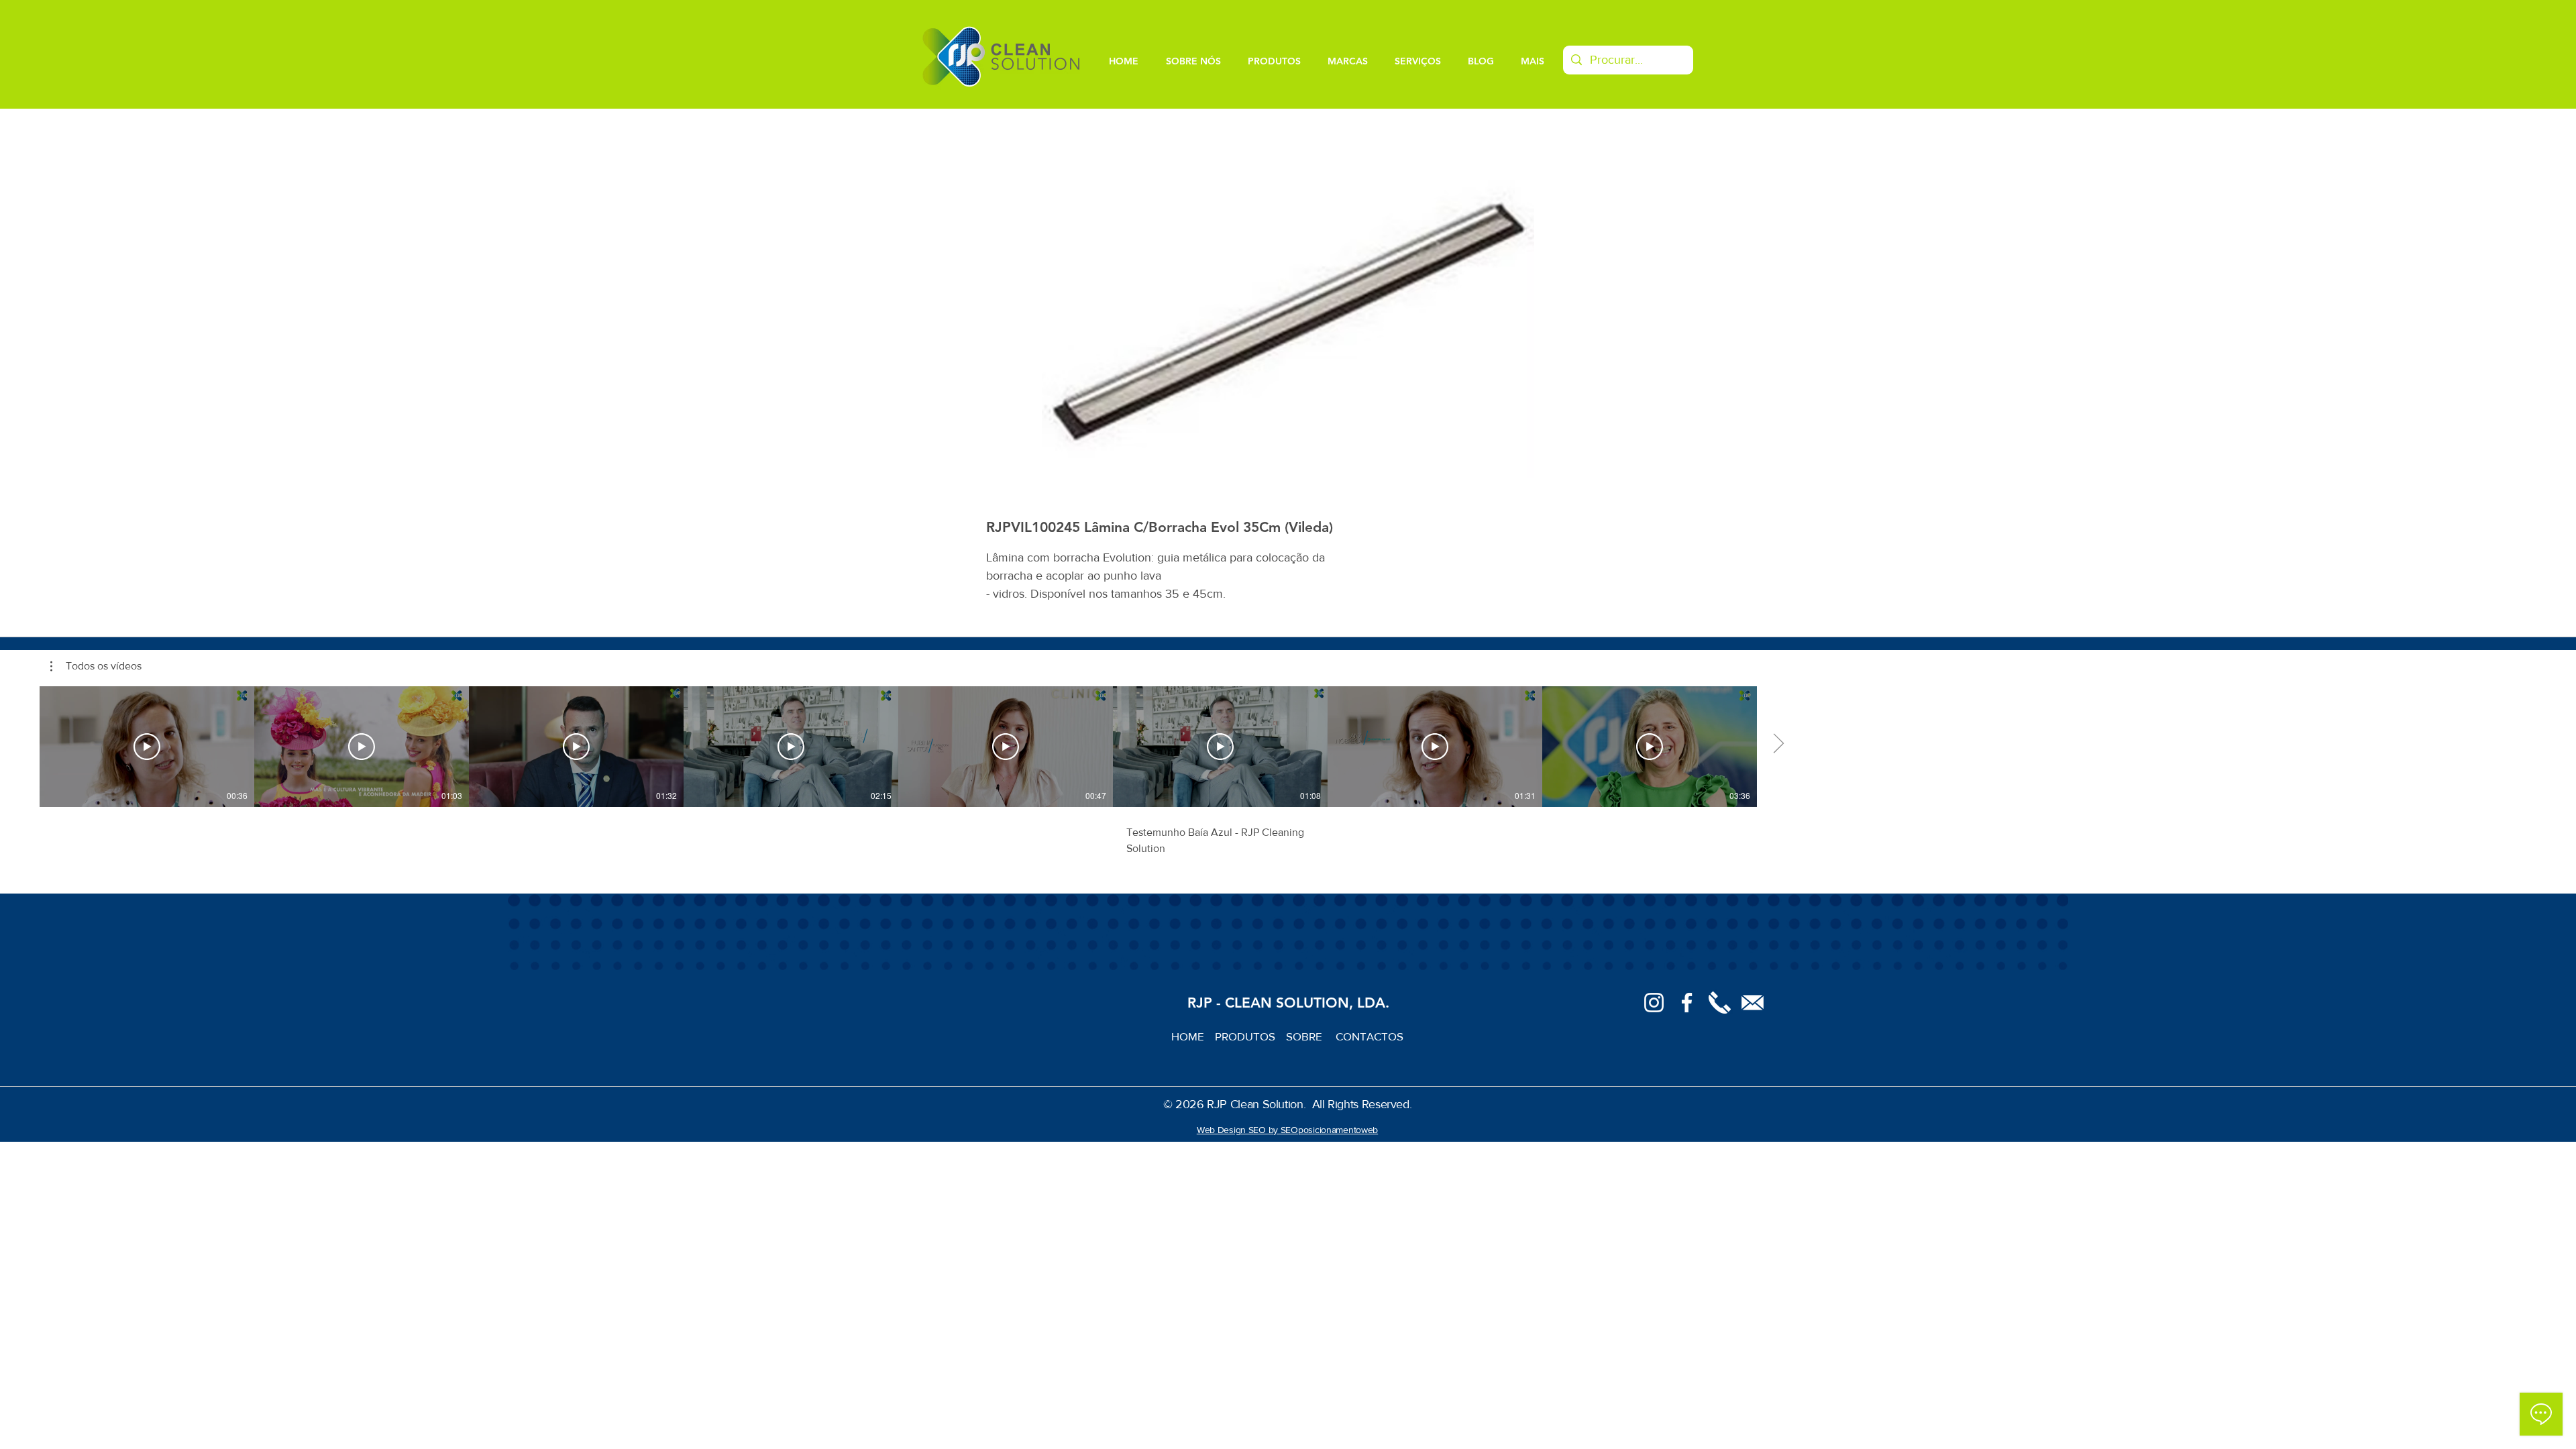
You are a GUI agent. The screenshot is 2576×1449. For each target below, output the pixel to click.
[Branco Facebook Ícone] (1687, 1003)
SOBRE (1305, 1036)
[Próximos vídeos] (1778, 744)
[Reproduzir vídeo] (147, 747)
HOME (1193, 1036)
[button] (96, 666)
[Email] (1753, 1003)
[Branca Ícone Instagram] (1654, 1003)
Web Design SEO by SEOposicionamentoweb (1287, 1130)
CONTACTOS (1370, 1036)
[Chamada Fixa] (1720, 1003)
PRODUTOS (1250, 1036)
